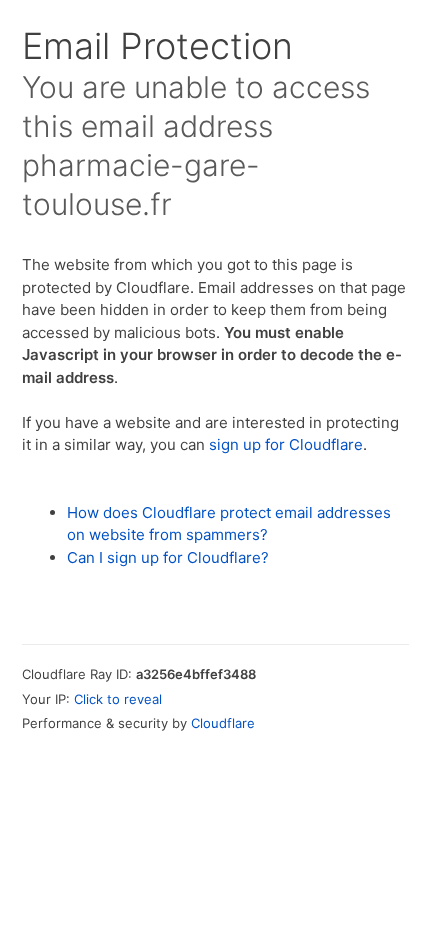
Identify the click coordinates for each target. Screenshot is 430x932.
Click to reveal (118, 699)
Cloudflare (223, 723)
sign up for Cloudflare (286, 444)
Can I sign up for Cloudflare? (168, 557)
